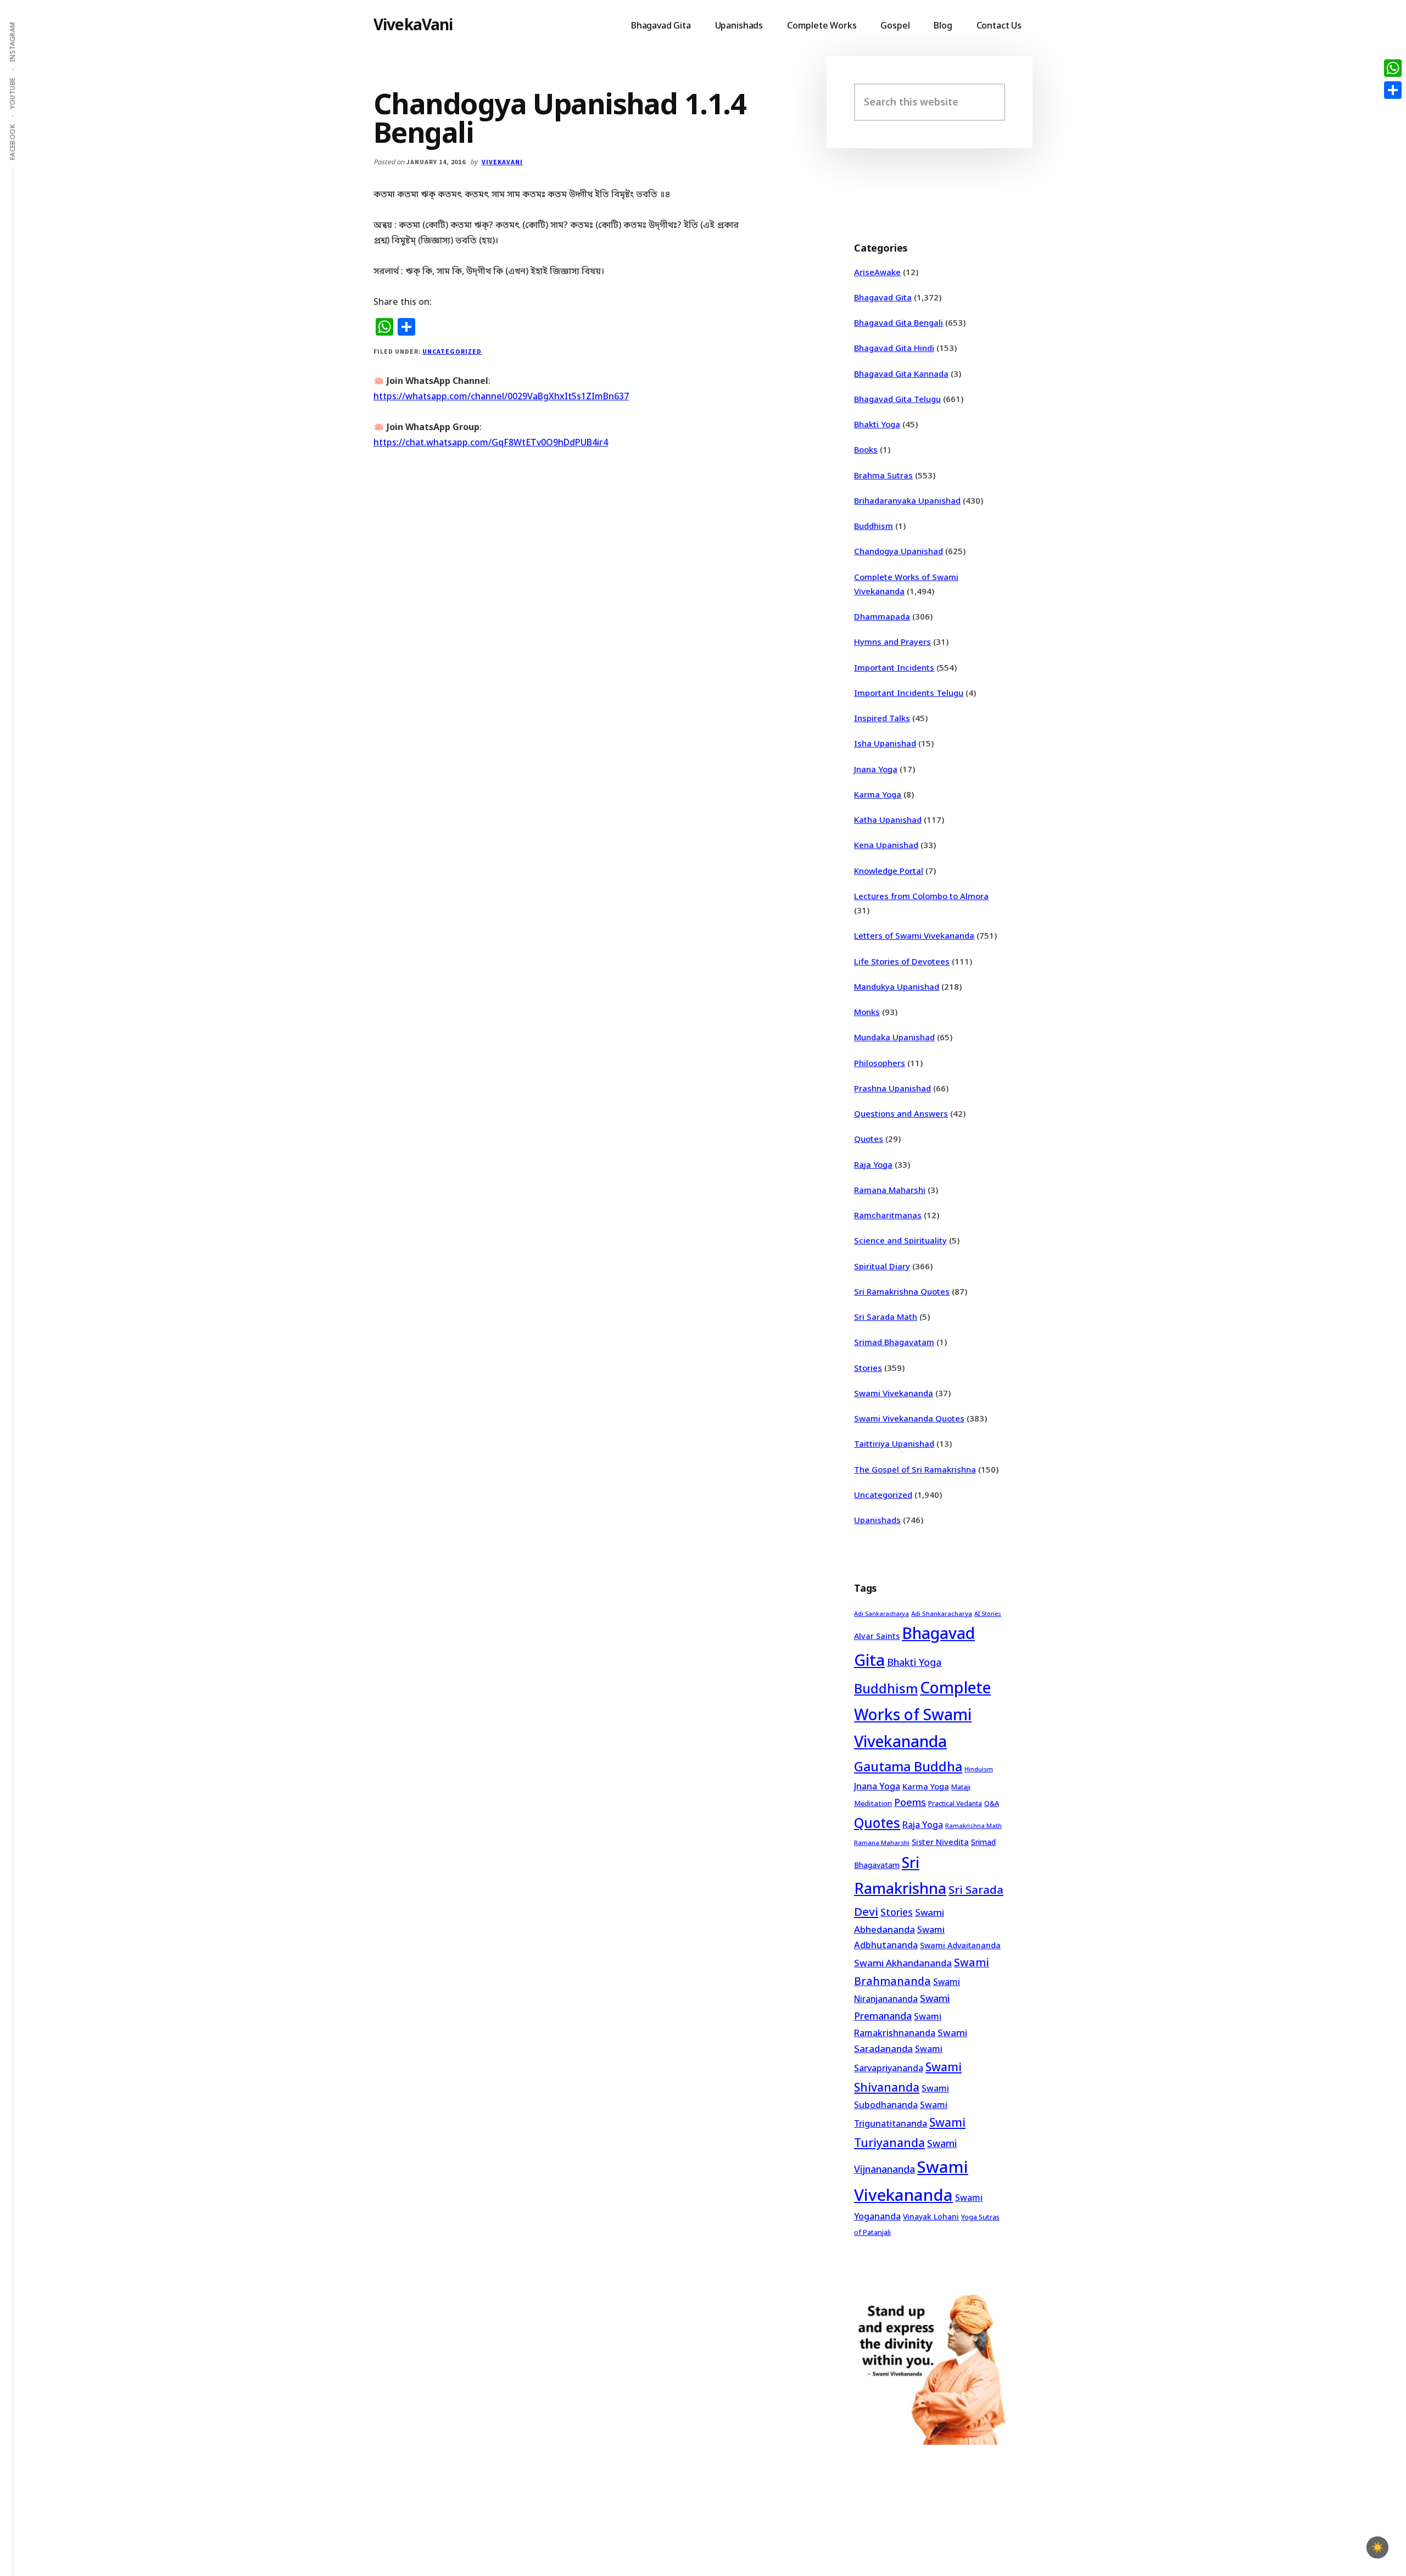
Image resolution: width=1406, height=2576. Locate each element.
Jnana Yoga (876, 769)
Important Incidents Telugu (909, 693)
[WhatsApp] (1393, 68)
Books (866, 449)
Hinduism (979, 1769)
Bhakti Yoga (877, 424)
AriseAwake (877, 272)
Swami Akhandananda (903, 1963)
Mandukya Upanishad (897, 986)
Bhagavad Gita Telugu (897, 399)
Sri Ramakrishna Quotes (902, 1291)
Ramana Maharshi (890, 1190)
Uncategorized (452, 351)
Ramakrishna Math (973, 1826)
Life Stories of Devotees (902, 961)
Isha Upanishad (885, 743)
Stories (868, 1368)
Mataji (961, 1787)
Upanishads (877, 1520)
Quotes (869, 1139)
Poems (910, 1802)
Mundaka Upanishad (894, 1037)
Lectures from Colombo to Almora (921, 896)
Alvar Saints (877, 1636)
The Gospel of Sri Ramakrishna (915, 1469)
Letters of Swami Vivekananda (914, 935)
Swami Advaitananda (960, 1945)
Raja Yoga (873, 1164)
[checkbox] (1377, 2547)
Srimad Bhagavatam (894, 1342)
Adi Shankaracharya (942, 1613)
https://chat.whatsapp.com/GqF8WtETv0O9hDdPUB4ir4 (491, 442)
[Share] (1393, 90)
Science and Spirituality (900, 1240)
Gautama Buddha (908, 1766)
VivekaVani (413, 24)
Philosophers (880, 1063)
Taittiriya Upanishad (894, 1443)
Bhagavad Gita (883, 297)
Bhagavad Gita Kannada (901, 373)
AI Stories (988, 1614)
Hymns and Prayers (892, 642)
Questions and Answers (901, 1113)
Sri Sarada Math (886, 1317)
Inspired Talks (882, 718)
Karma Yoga (878, 794)
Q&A (992, 1803)
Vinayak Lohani (931, 2217)
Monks (867, 1012)
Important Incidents (894, 667)
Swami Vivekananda (894, 1393)
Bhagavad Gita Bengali (899, 322)
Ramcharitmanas (888, 1215)
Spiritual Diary (882, 1266)
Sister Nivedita (940, 1842)
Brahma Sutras (883, 475)
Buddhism (874, 526)
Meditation (873, 1803)
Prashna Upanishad (892, 1088)
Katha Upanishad (888, 819)
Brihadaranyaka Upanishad (907, 500)
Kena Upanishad (886, 845)
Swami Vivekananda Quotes (909, 1418)
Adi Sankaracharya (881, 1614)
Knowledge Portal (889, 871)
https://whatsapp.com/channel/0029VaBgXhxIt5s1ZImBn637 (501, 396)
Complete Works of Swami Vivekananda (922, 1714)
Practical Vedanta (955, 1803)
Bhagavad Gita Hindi (894, 348)
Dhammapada (882, 616)
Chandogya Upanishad (899, 551)
